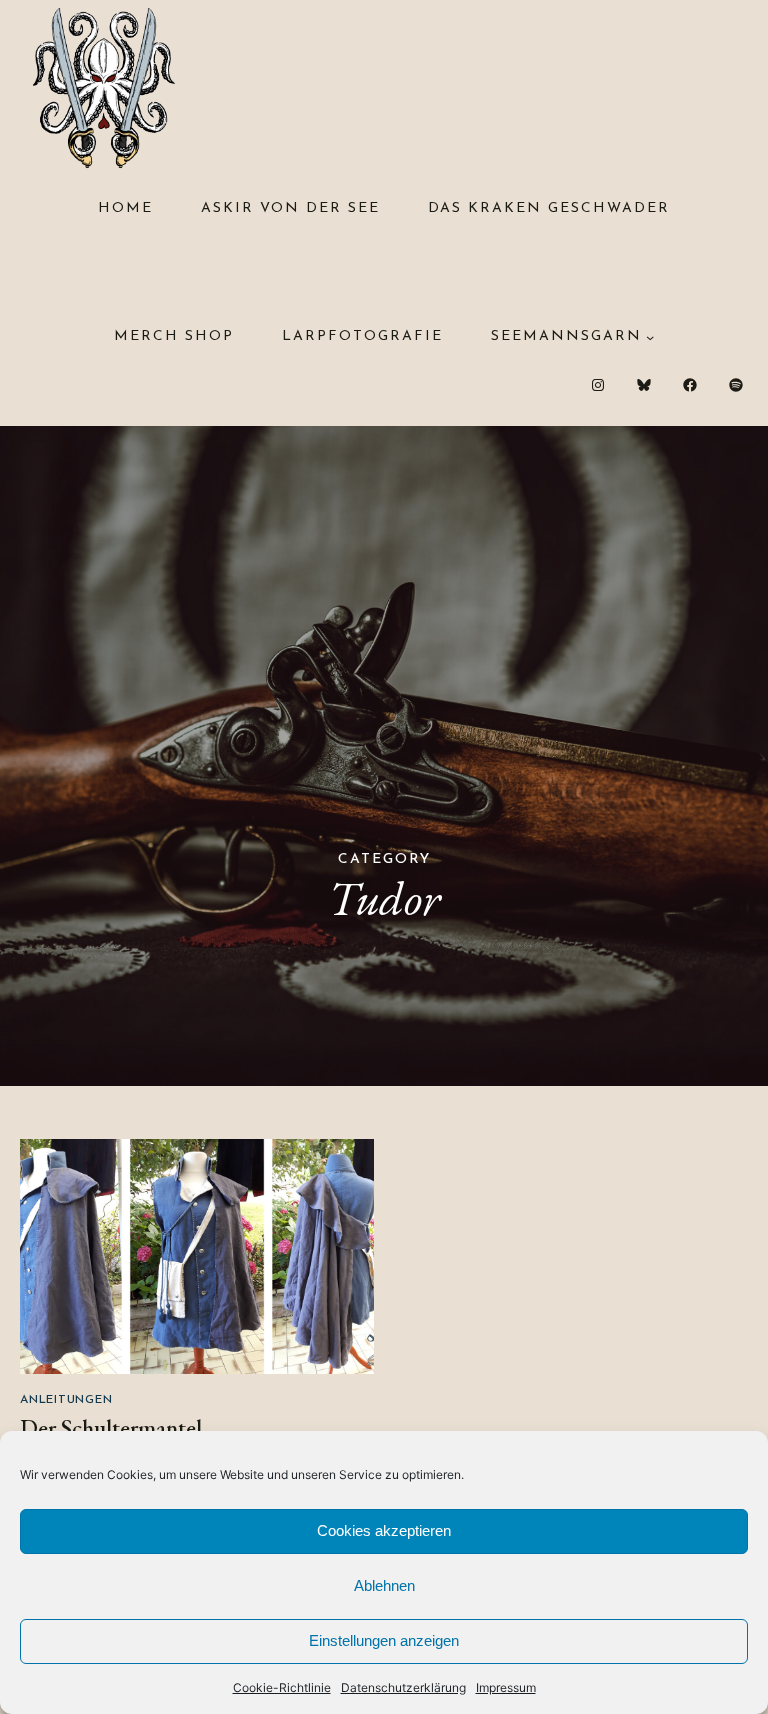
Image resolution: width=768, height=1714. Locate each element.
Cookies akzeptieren (384, 1530)
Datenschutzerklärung (403, 1687)
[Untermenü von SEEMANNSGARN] (650, 337)
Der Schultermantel (111, 1428)
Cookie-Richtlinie (282, 1687)
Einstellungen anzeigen (384, 1640)
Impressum (506, 1687)
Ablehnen (384, 1585)
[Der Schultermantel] (197, 1256)
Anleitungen (66, 1400)
